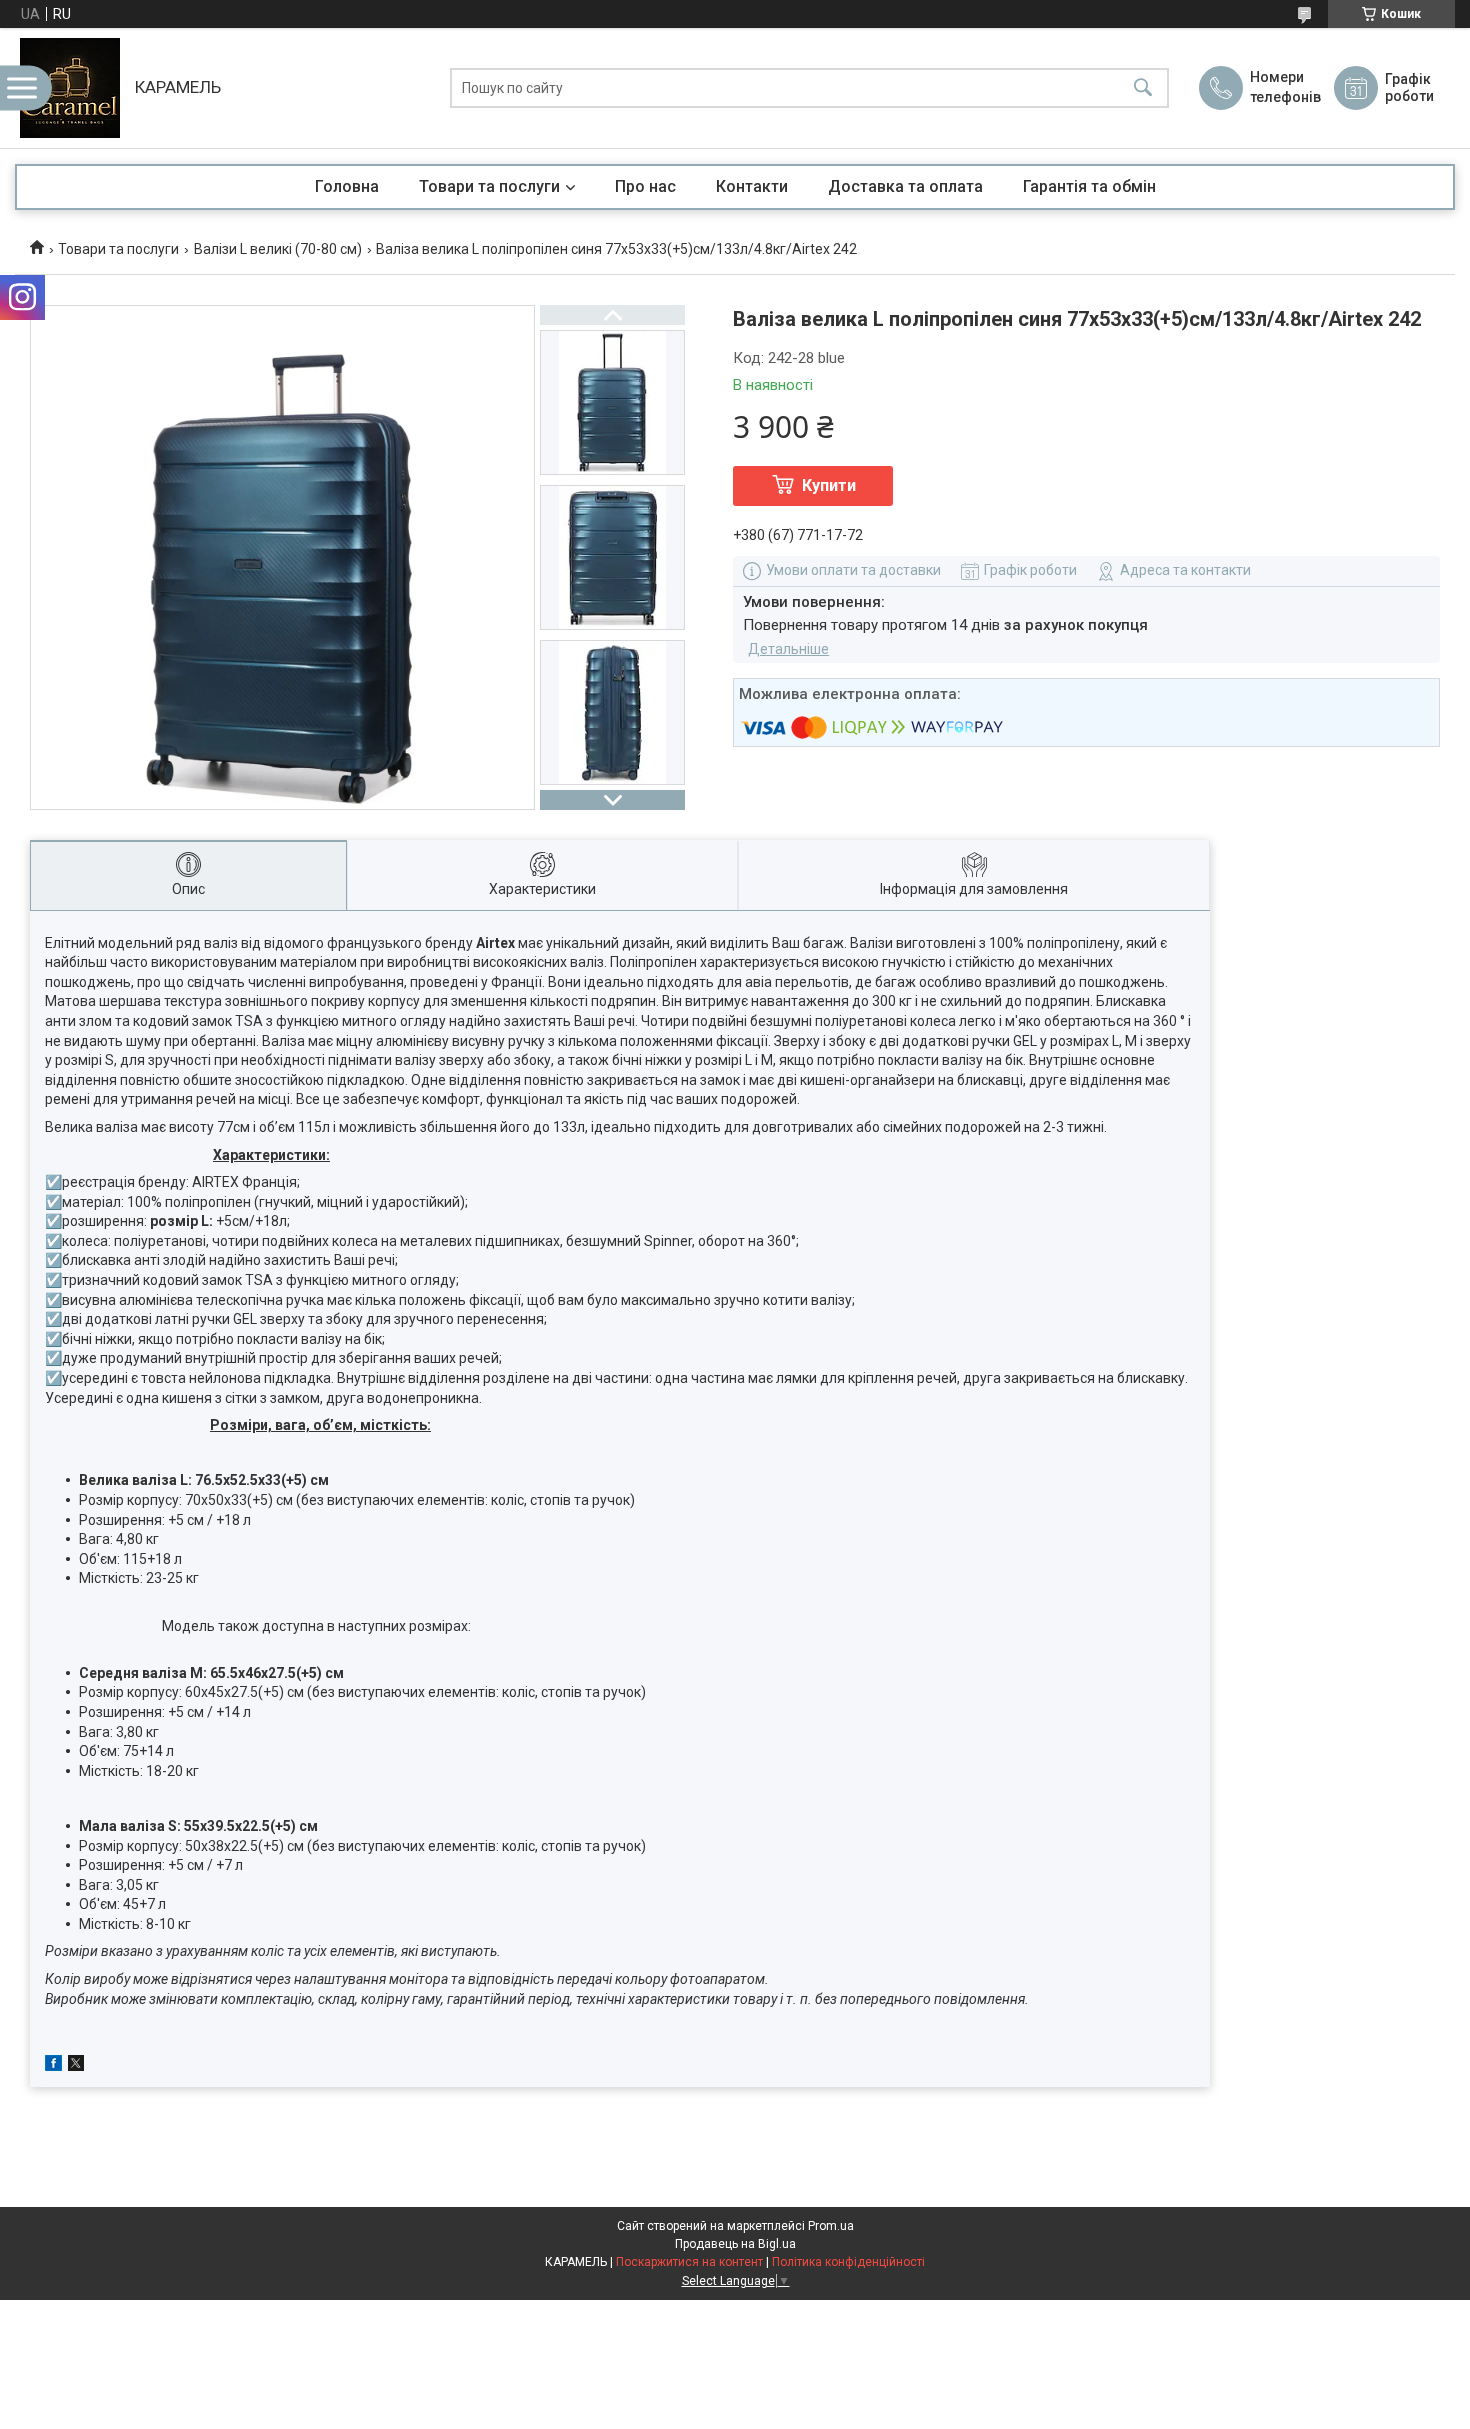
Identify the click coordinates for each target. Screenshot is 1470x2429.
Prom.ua (831, 2226)
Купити (829, 485)
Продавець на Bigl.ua (735, 2244)
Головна (347, 186)
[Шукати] (1143, 88)
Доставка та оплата (905, 186)
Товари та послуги (489, 186)
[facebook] (53, 2066)
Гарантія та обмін (1089, 186)
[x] (76, 2066)
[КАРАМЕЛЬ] (70, 88)
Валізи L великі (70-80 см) (278, 249)
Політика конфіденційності (848, 2262)
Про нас (645, 186)
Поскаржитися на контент (689, 2262)
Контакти (752, 186)
